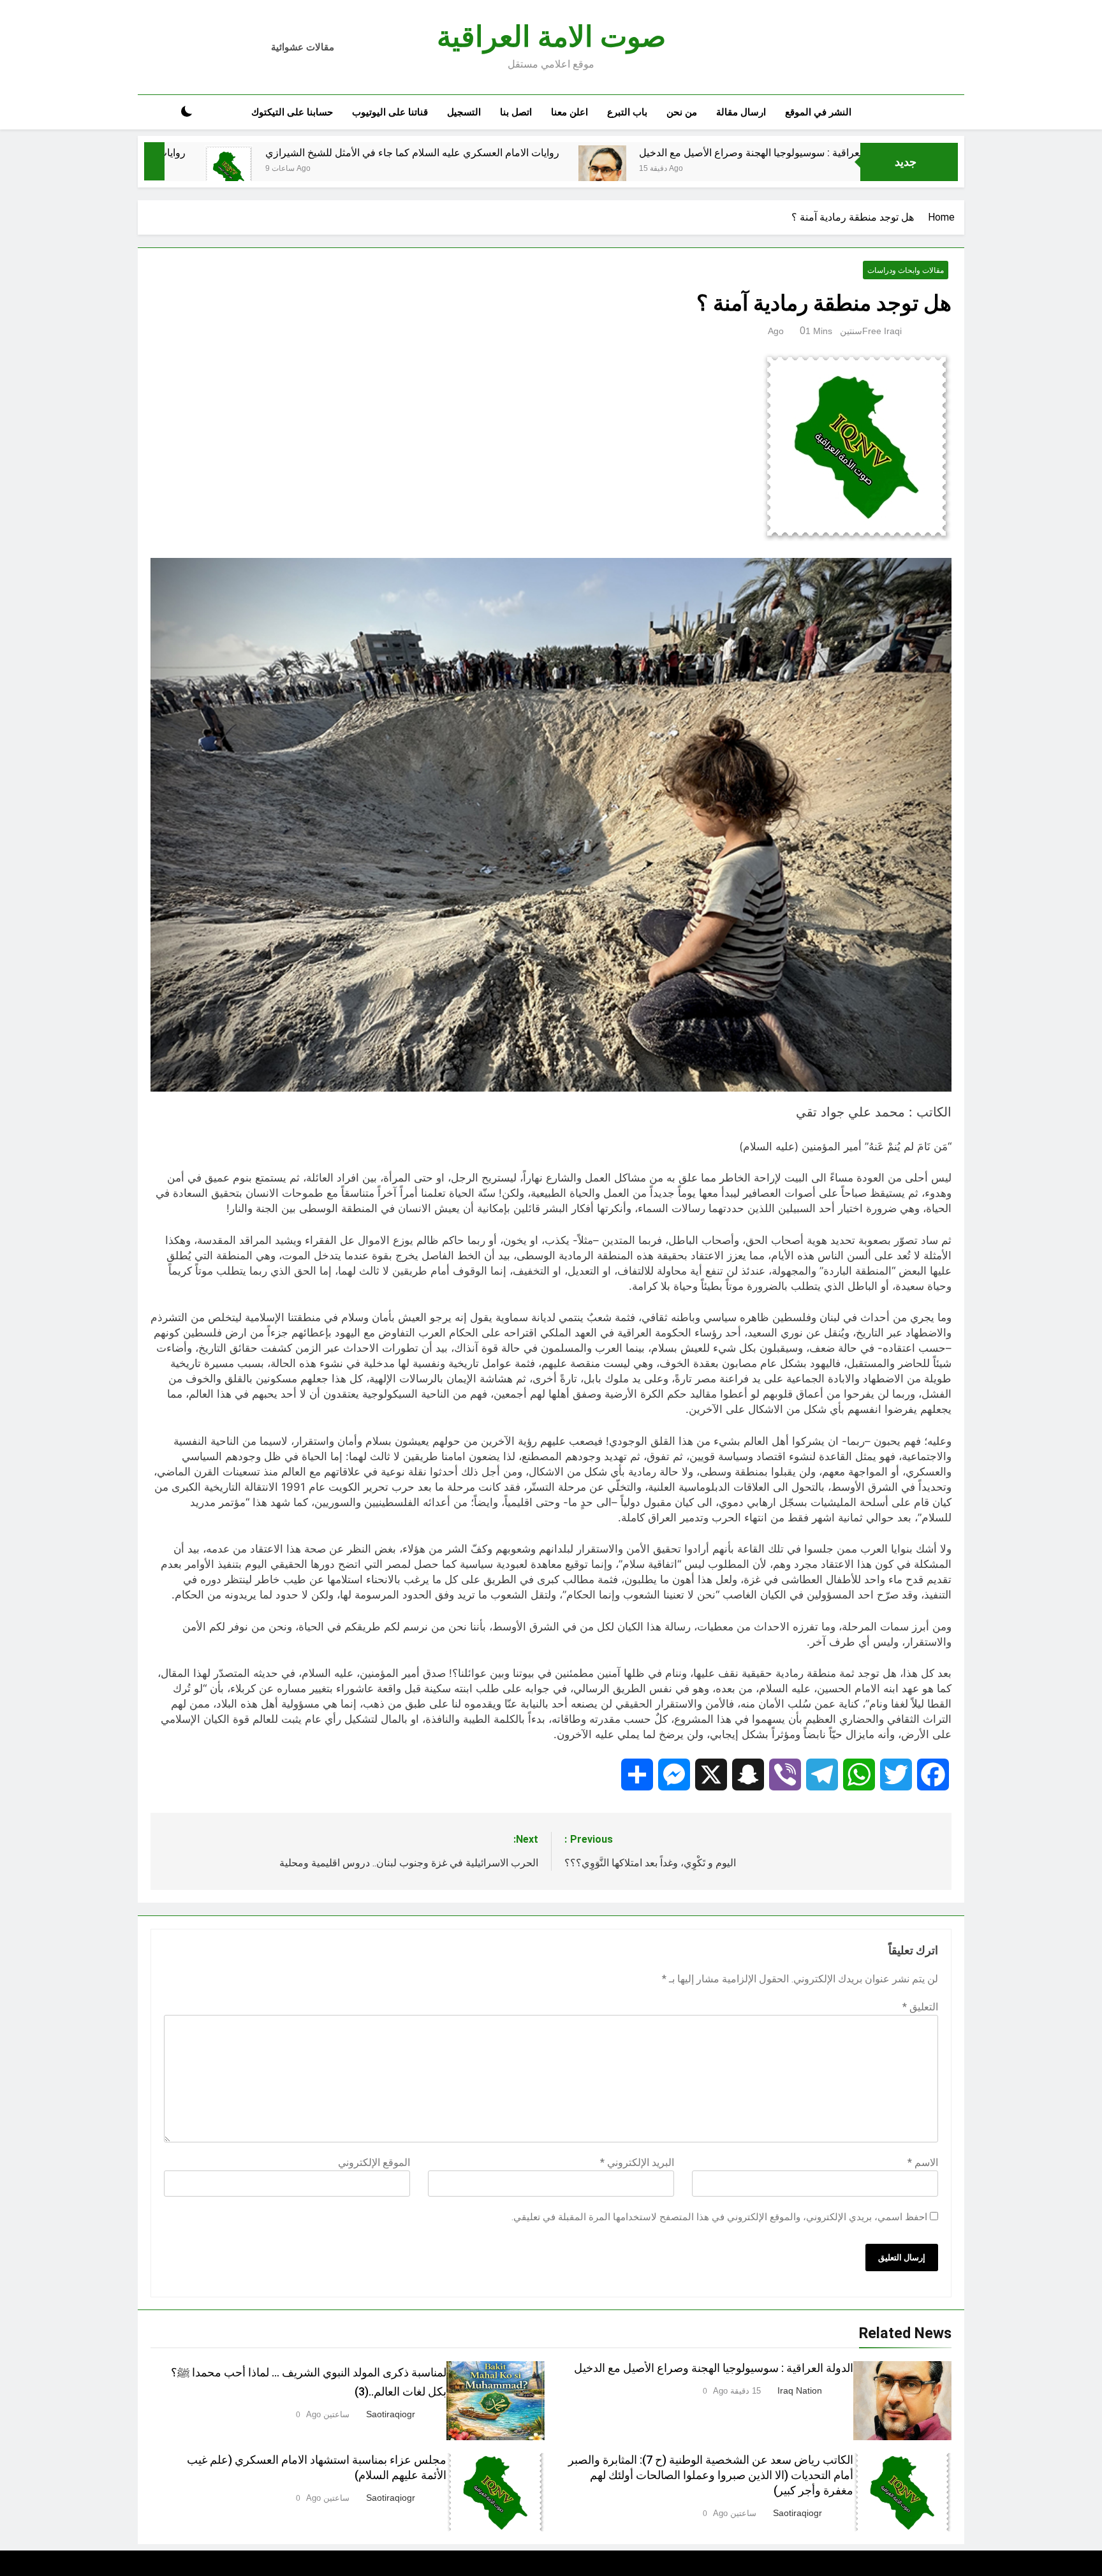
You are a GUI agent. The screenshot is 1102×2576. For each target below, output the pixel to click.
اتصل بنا (516, 112)
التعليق (920, 2007)
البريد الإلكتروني (637, 2163)
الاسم (923, 2163)
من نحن (682, 112)
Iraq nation (800, 2390)
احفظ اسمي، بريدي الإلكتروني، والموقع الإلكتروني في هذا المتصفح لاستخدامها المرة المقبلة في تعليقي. (719, 2217)
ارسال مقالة (741, 112)
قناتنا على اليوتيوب (390, 112)
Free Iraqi (882, 331)
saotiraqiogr (391, 2414)
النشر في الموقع (818, 112)
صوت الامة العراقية (551, 37)
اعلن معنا (569, 112)
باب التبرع (627, 112)
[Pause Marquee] (154, 161)
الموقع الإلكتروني (374, 2163)
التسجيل (464, 112)
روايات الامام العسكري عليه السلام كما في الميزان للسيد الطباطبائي (180, 153)
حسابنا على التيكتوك (292, 112)
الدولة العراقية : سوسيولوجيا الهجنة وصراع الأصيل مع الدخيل (714, 2368)
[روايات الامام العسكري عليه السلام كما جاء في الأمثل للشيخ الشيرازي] (366, 169)
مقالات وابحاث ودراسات (906, 270)
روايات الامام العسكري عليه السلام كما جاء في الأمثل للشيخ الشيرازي (550, 153)
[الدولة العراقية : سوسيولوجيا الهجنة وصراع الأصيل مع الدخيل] (740, 179)
